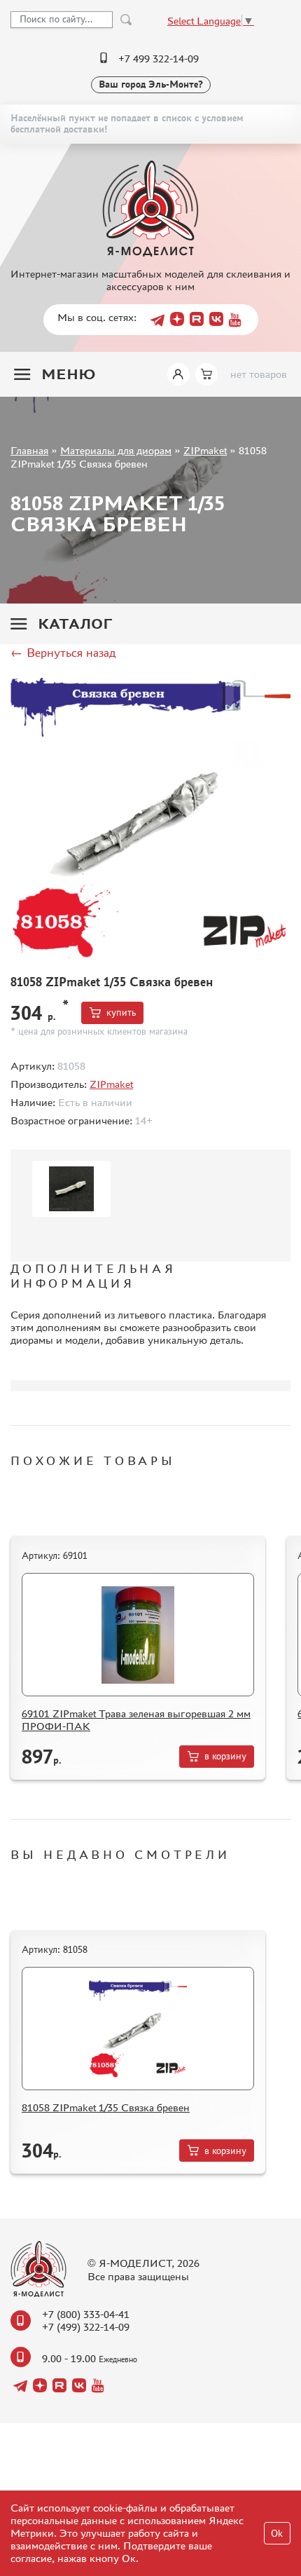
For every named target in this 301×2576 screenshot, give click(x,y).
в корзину (225, 1756)
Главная (29, 450)
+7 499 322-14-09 (159, 59)
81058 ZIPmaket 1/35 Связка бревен (106, 2107)
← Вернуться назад (63, 653)
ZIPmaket (205, 450)
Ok (277, 2534)
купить (121, 1013)
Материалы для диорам (116, 450)
